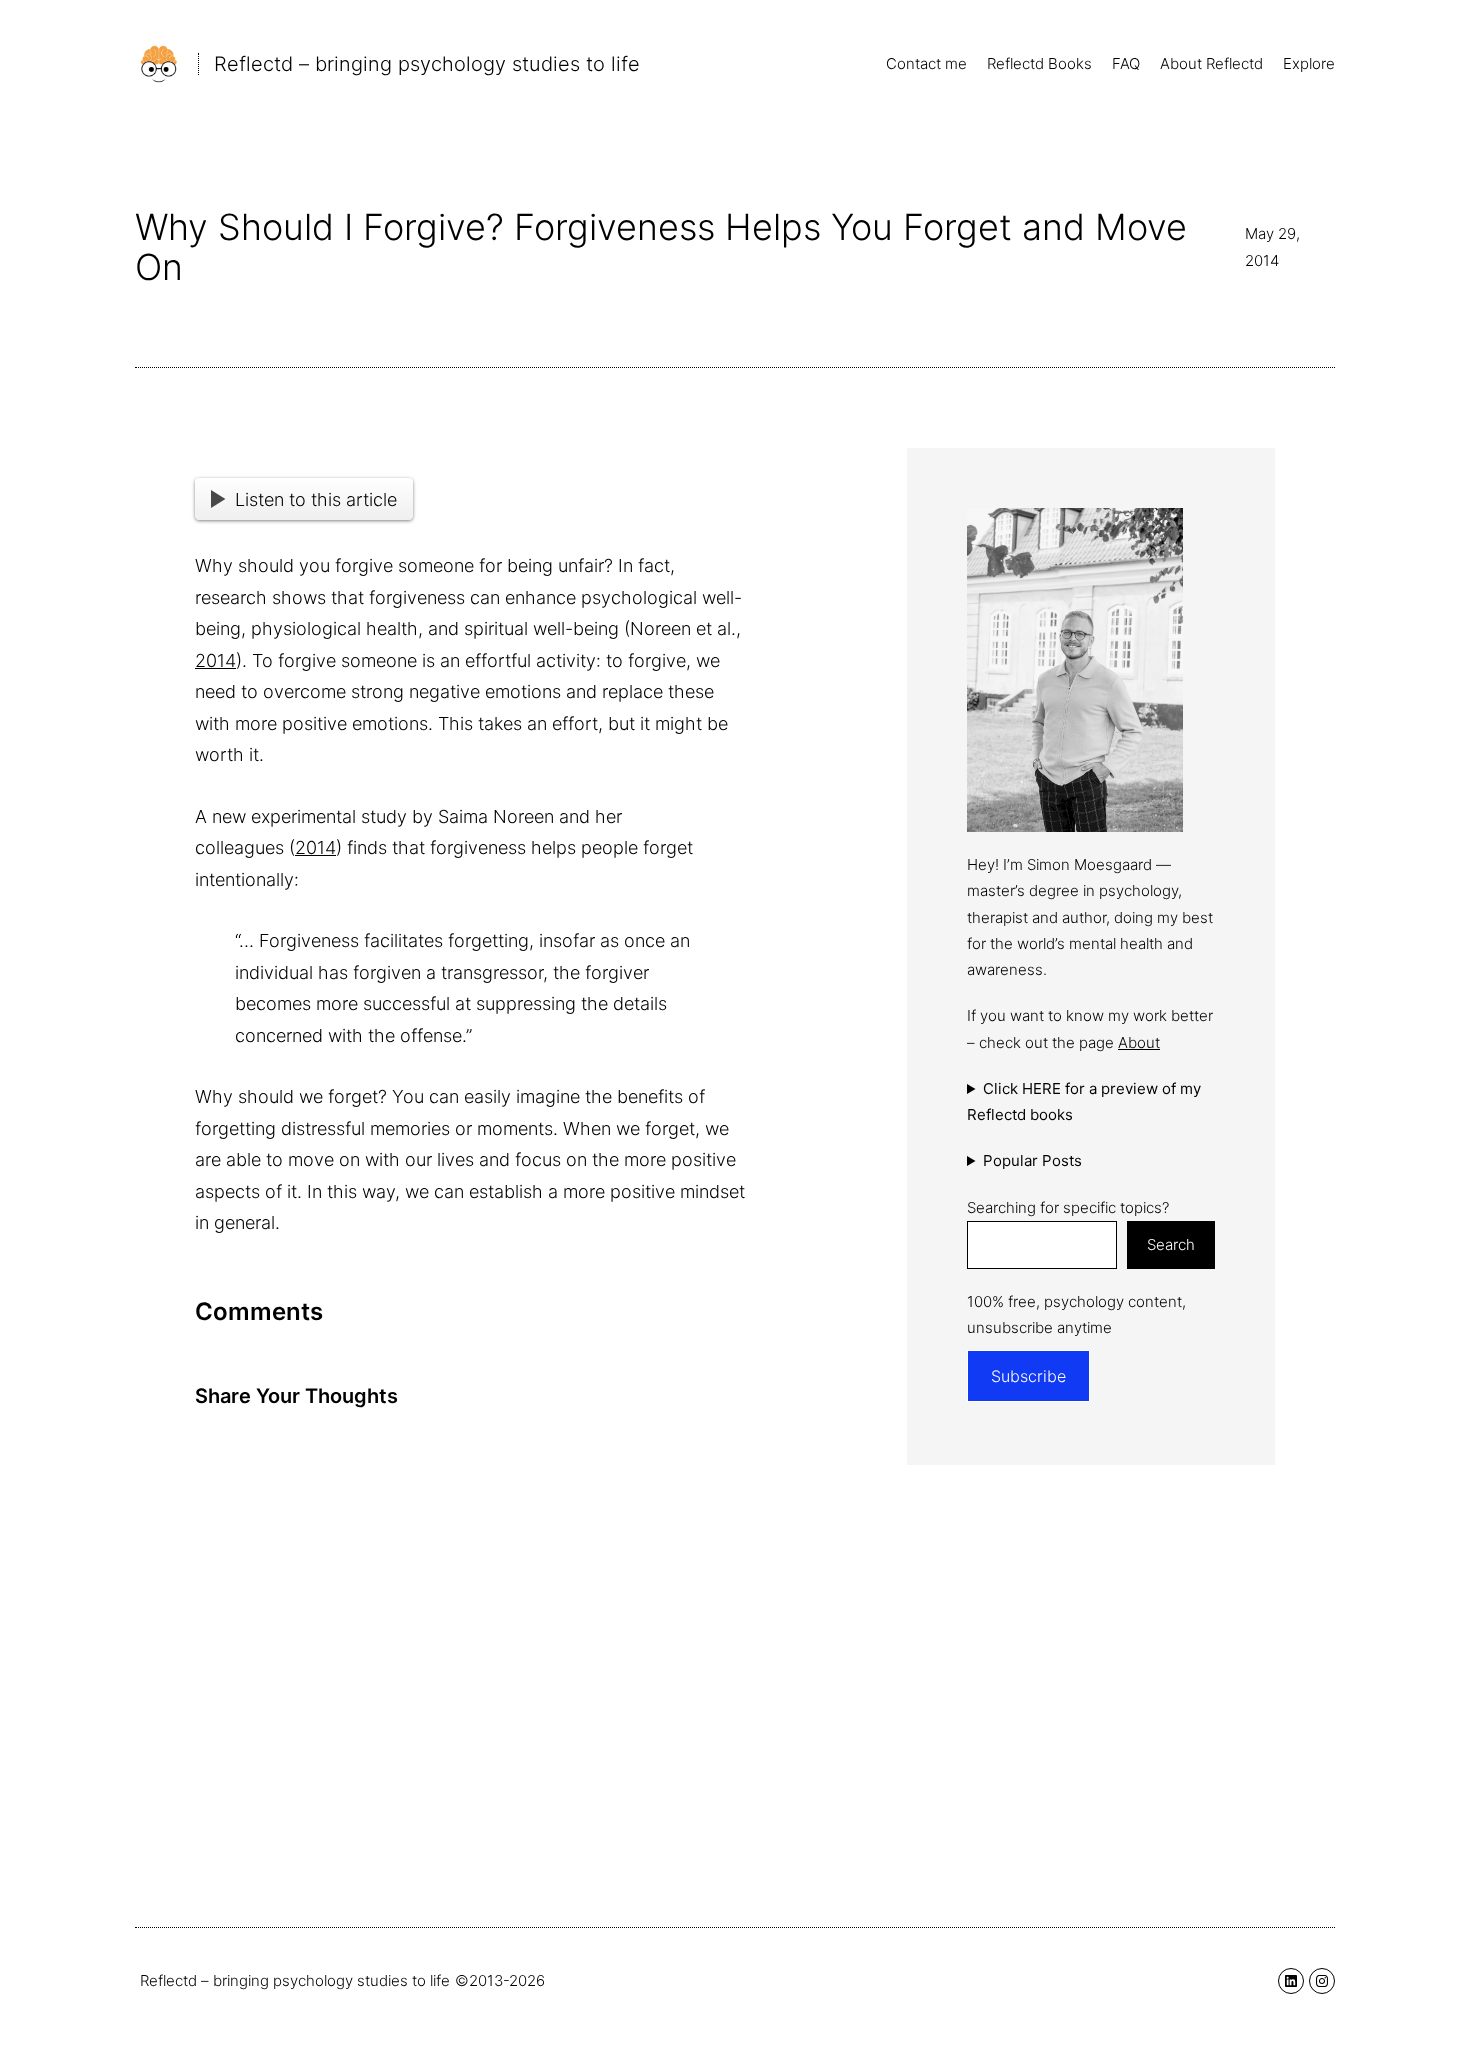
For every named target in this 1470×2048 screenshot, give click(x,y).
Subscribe (1028, 1376)
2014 (215, 660)
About (1139, 1042)
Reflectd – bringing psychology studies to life (427, 64)
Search (1171, 1244)
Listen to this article (316, 499)
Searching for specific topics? (1068, 1207)
